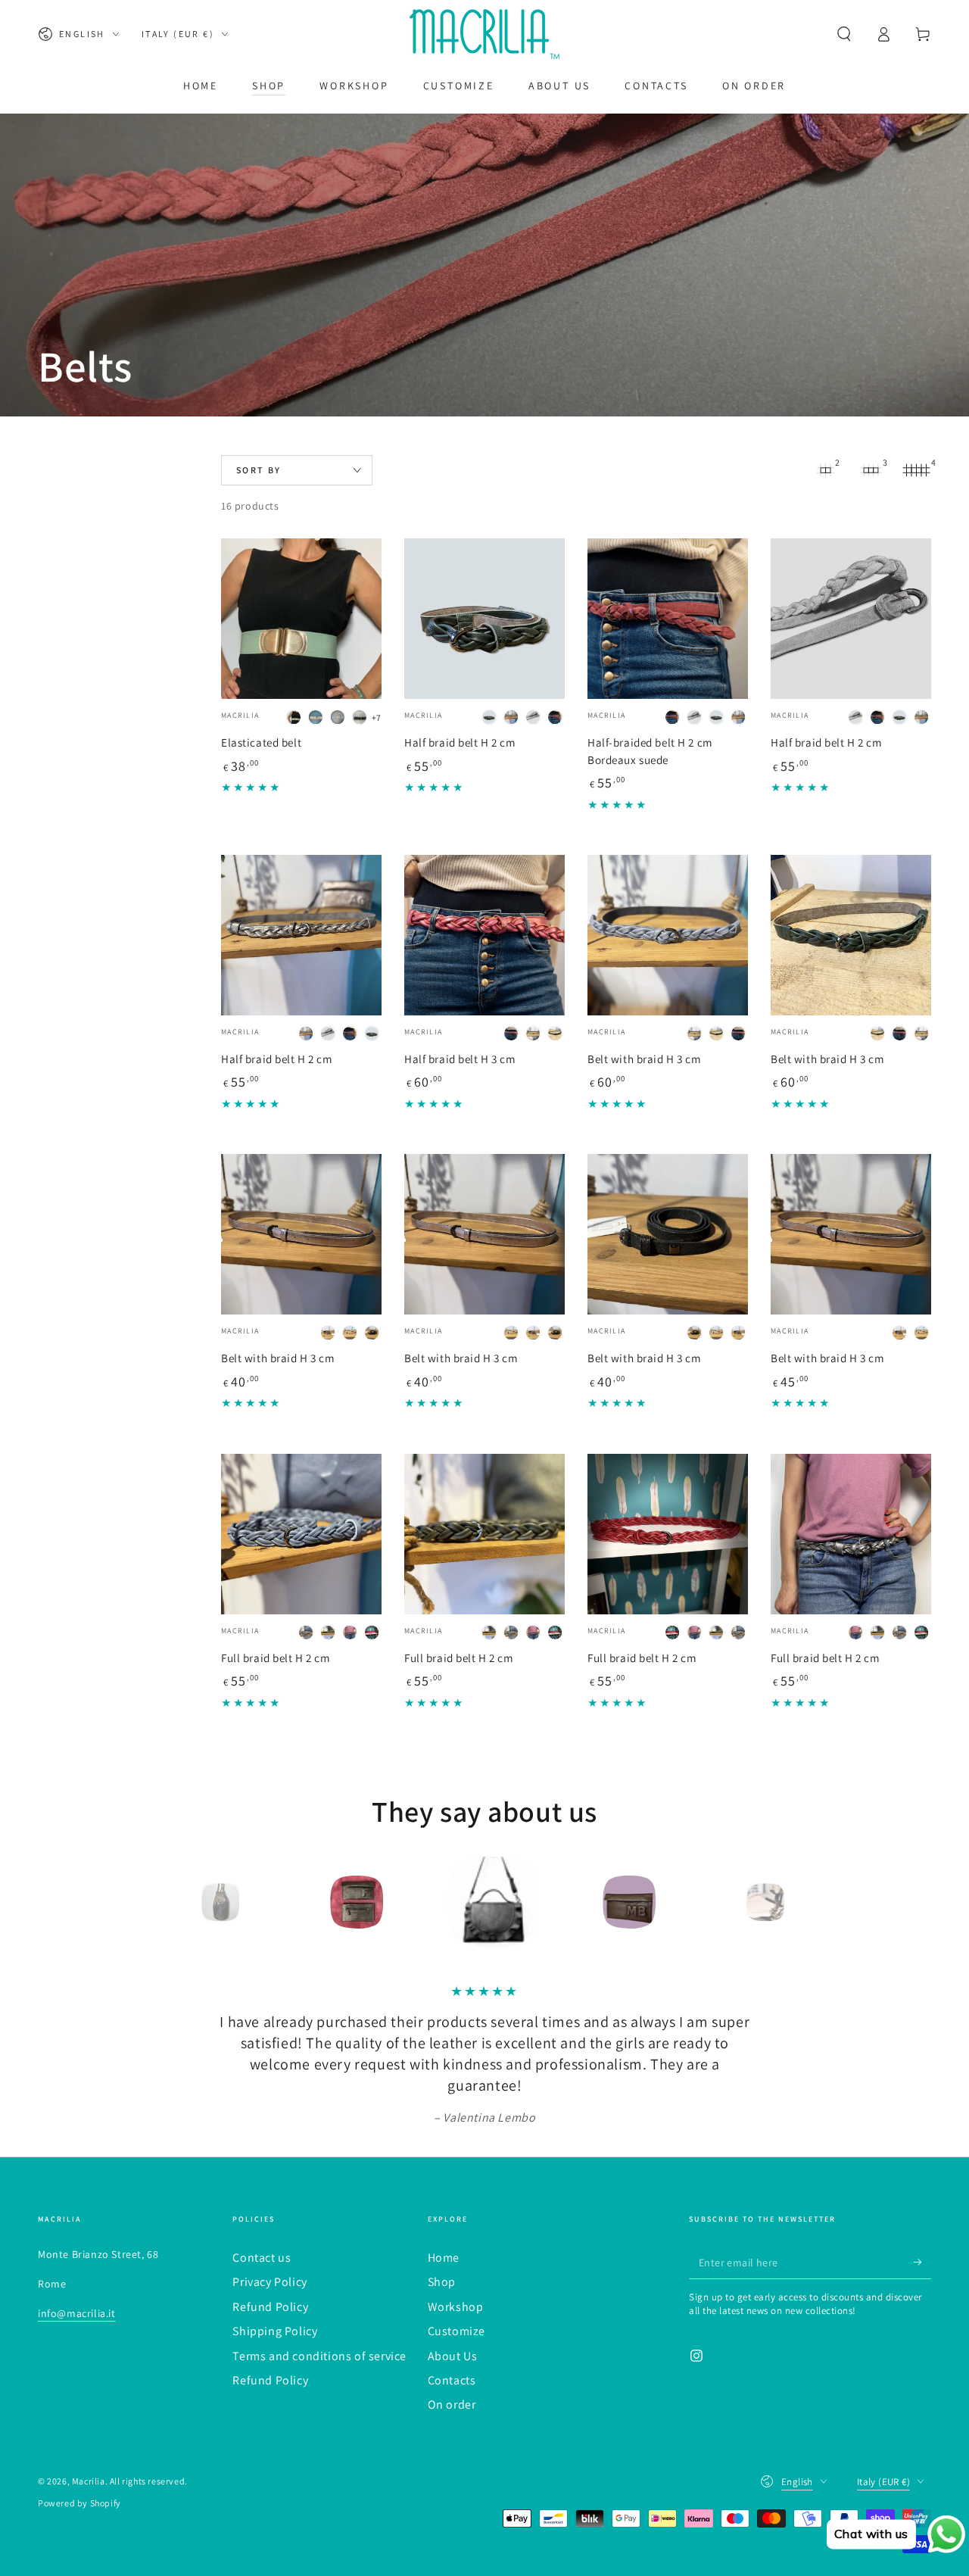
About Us (453, 2356)
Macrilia (89, 2481)
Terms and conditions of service (319, 2356)
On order (452, 2404)
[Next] (791, 1902)
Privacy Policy (270, 2282)
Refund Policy (270, 2307)
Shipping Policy (275, 2331)
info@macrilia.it (77, 2313)
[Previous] (178, 1902)
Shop (442, 2282)
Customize (456, 2331)
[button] (844, 34)
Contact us (262, 2258)
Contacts (452, 2380)
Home (444, 2258)
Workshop (456, 2307)
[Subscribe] (922, 2262)
